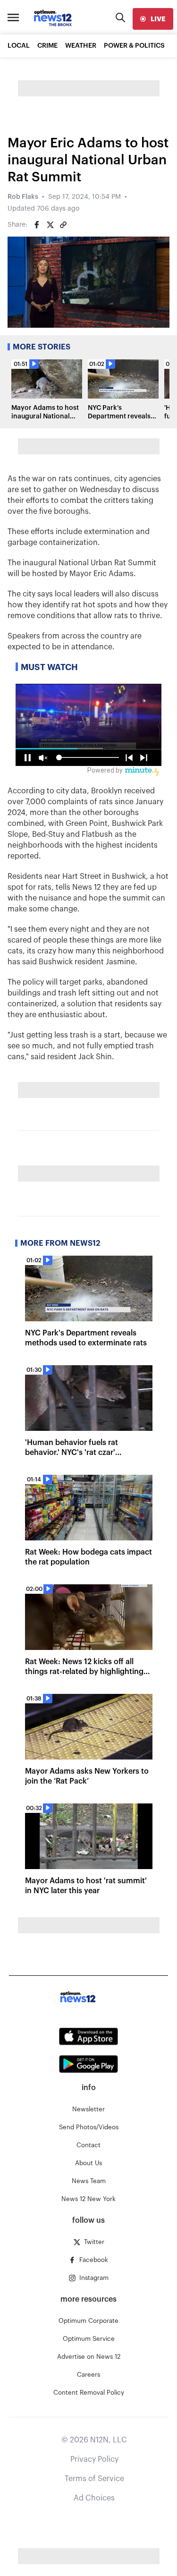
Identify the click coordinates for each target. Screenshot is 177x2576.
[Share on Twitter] (50, 225)
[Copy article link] (63, 225)
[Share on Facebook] (37, 225)
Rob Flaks (23, 197)
